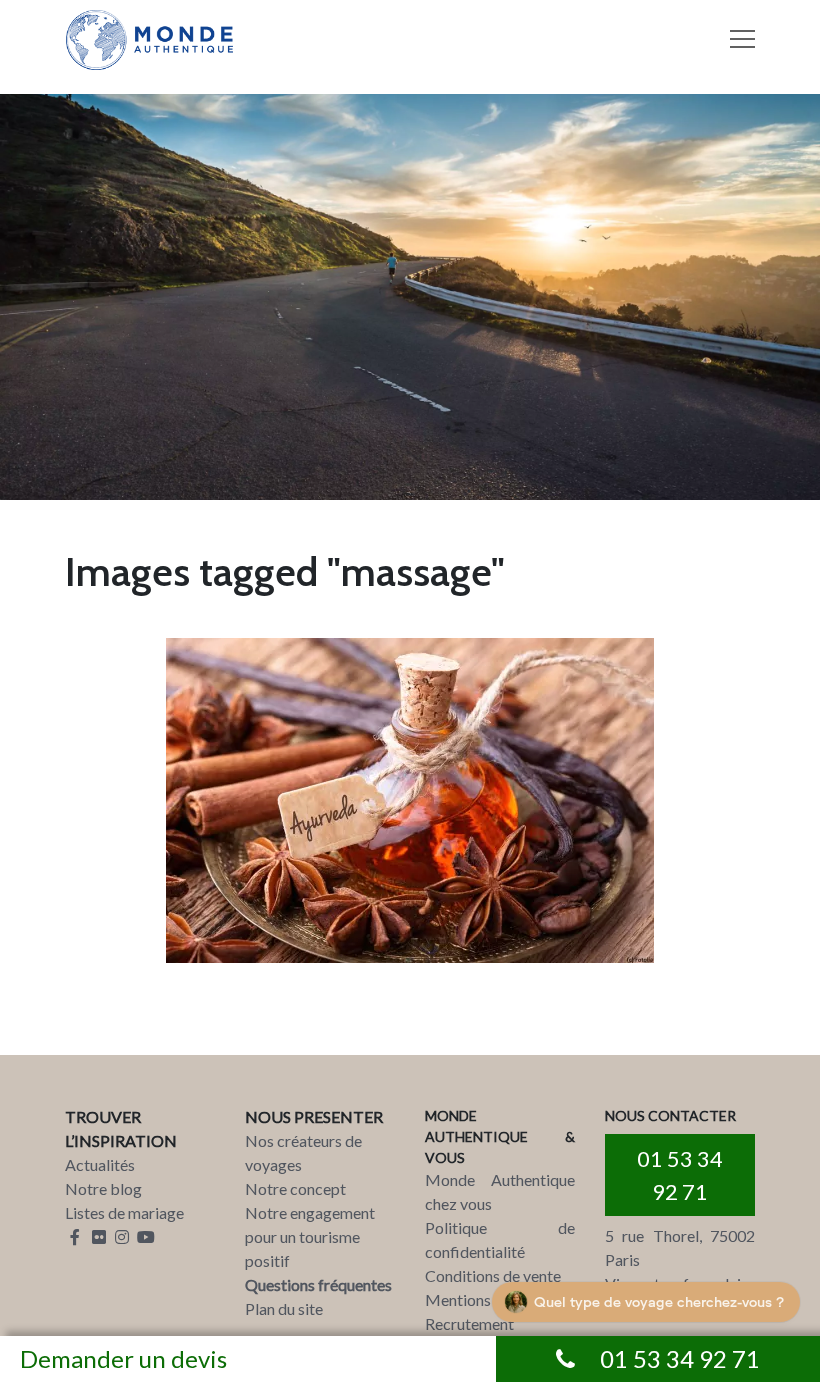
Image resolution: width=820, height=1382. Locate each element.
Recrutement (469, 1323)
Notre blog (103, 1188)
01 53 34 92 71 (680, 1175)
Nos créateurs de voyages (303, 1152)
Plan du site (284, 1308)
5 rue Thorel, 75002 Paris (680, 1247)
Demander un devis (123, 1358)
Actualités (100, 1164)
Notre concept (295, 1188)
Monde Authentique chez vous (500, 1191)
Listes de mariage (124, 1212)
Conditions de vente (493, 1275)
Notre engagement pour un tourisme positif (310, 1236)
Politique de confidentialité (500, 1239)
